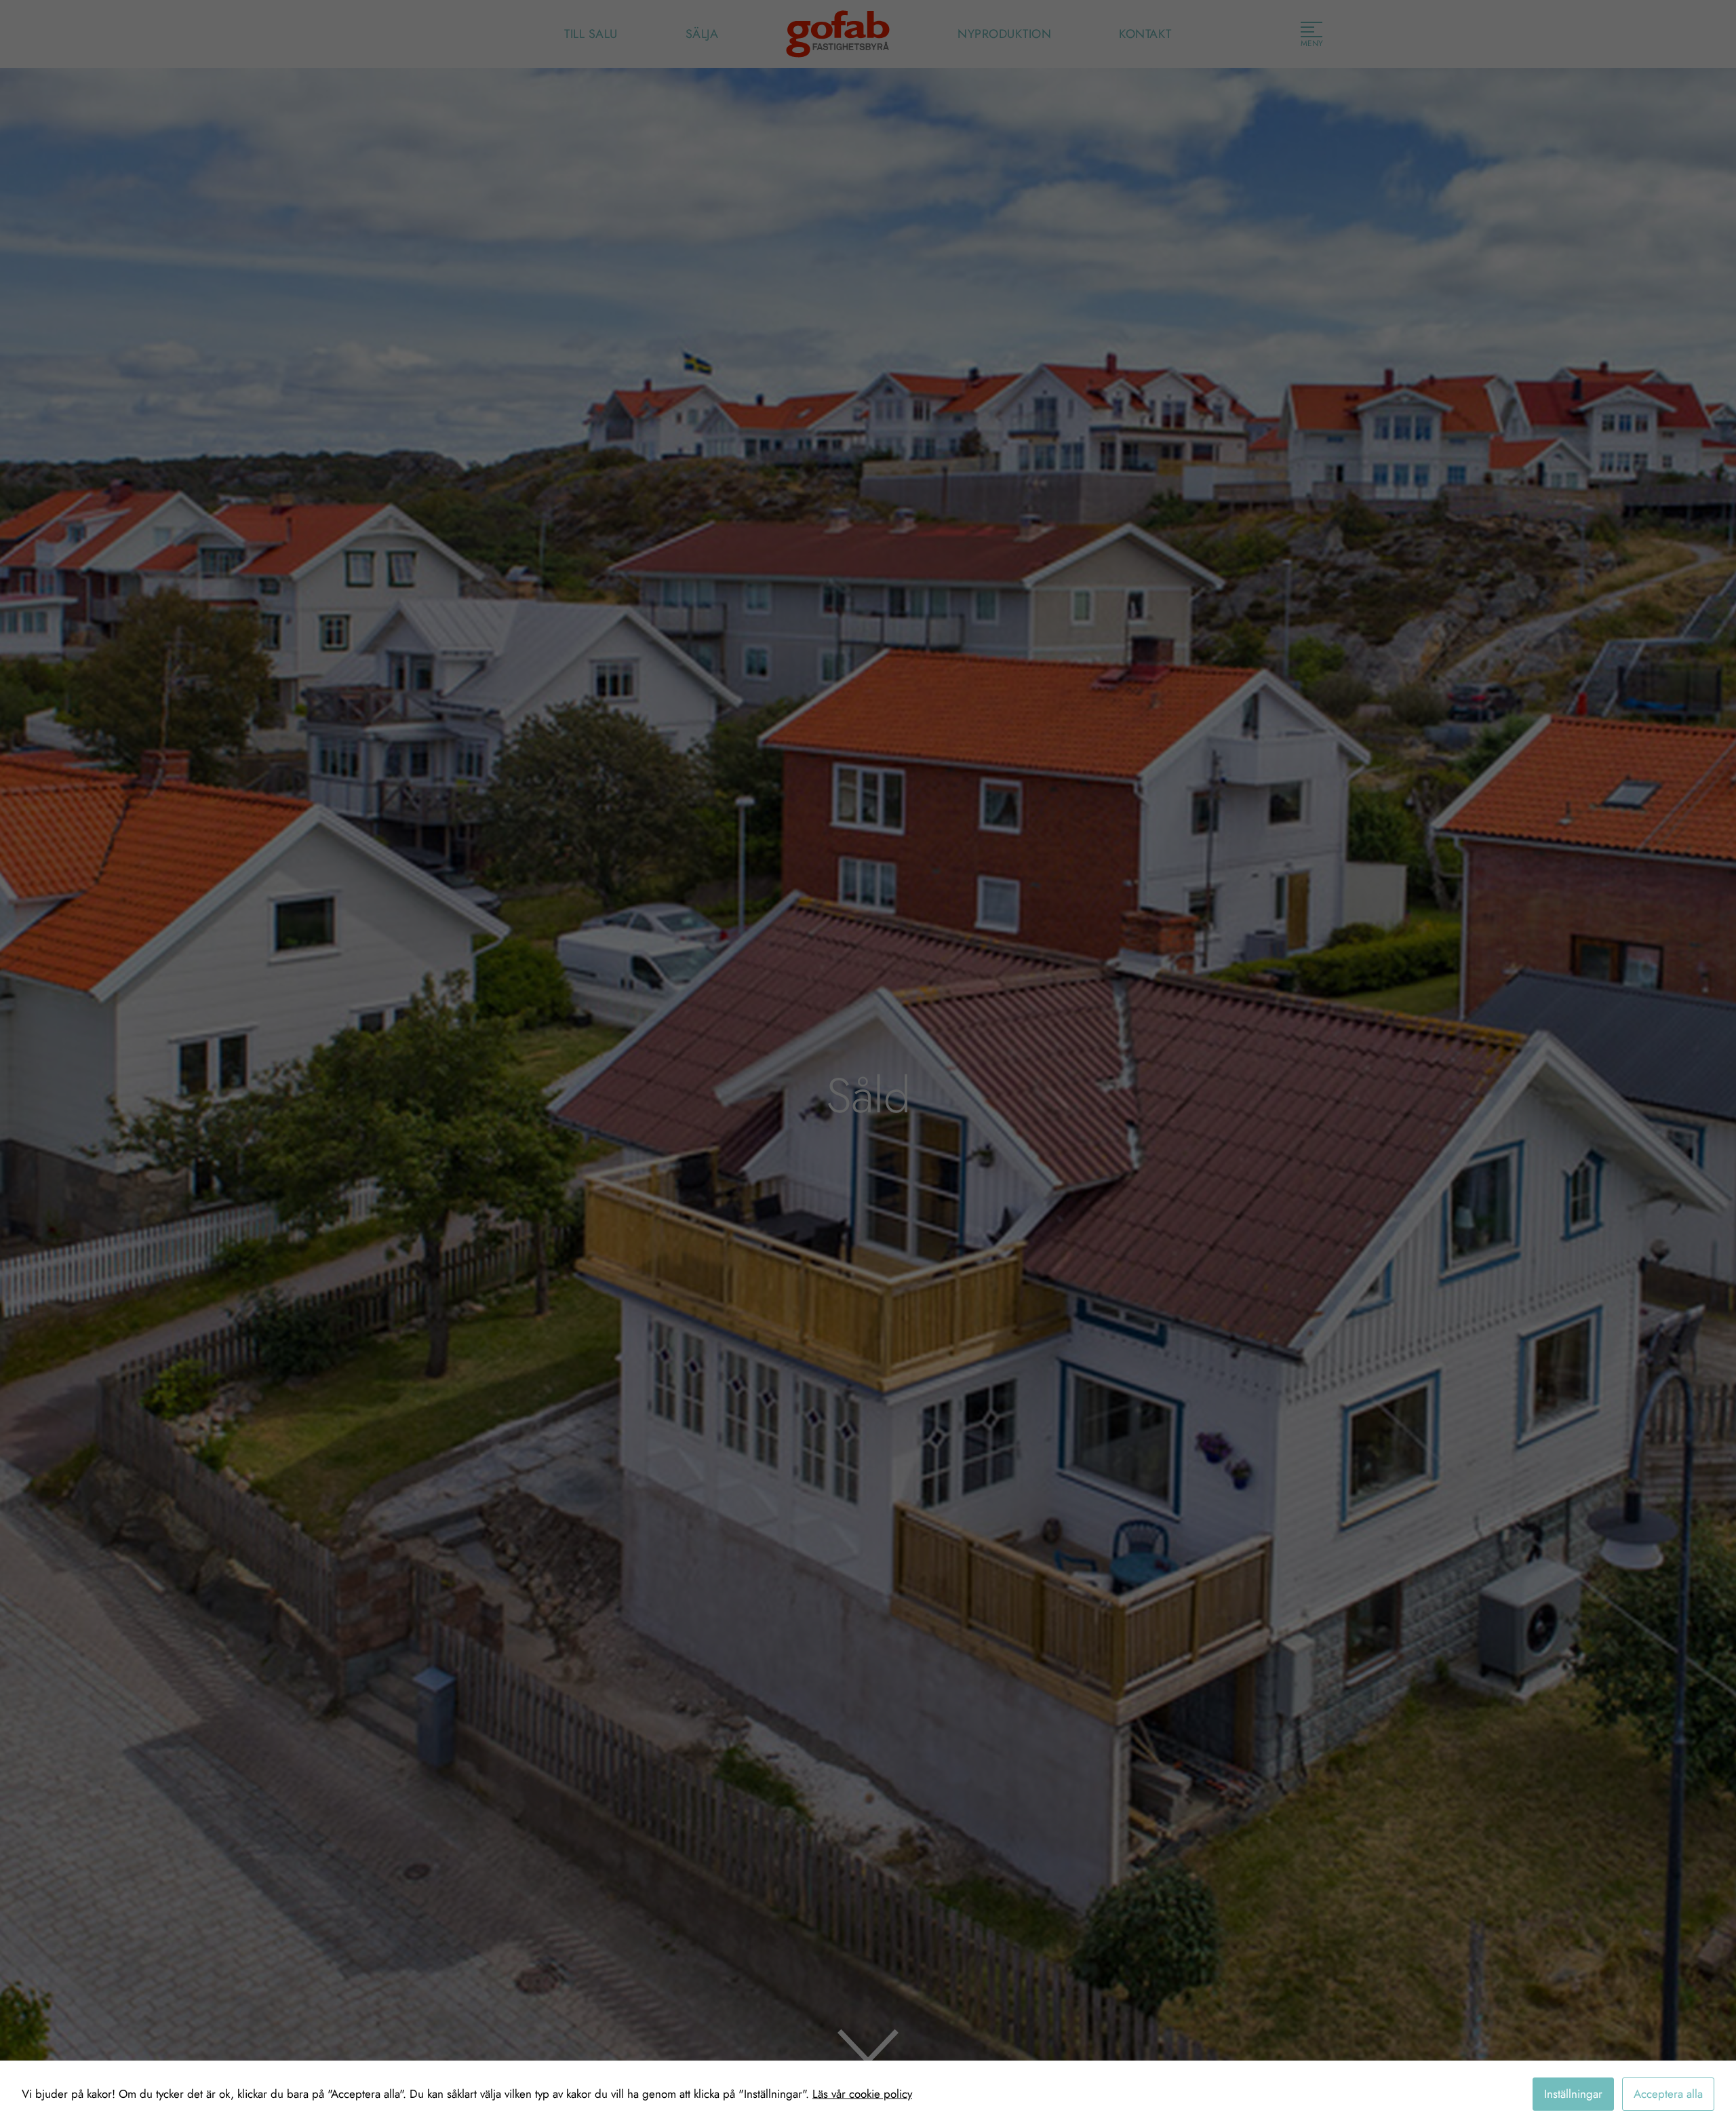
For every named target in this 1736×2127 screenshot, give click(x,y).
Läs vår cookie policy (862, 2094)
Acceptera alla (1668, 2094)
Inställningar (1573, 2094)
